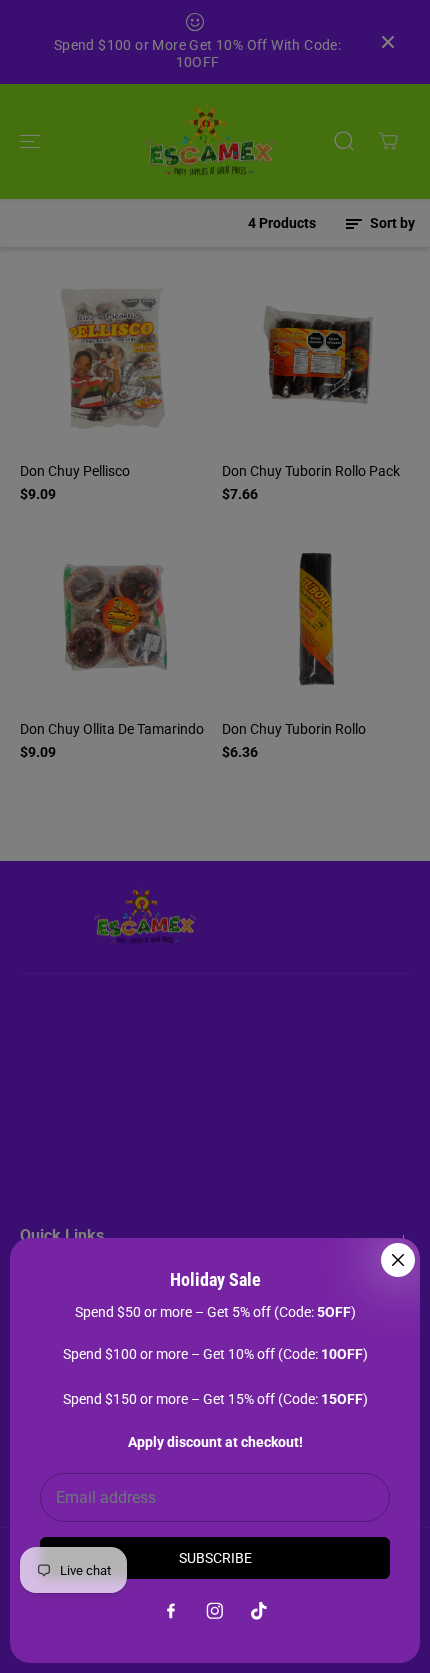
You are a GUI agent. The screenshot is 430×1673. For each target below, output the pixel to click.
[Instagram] (215, 1611)
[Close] (398, 1260)
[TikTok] (259, 1611)
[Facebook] (171, 1611)
